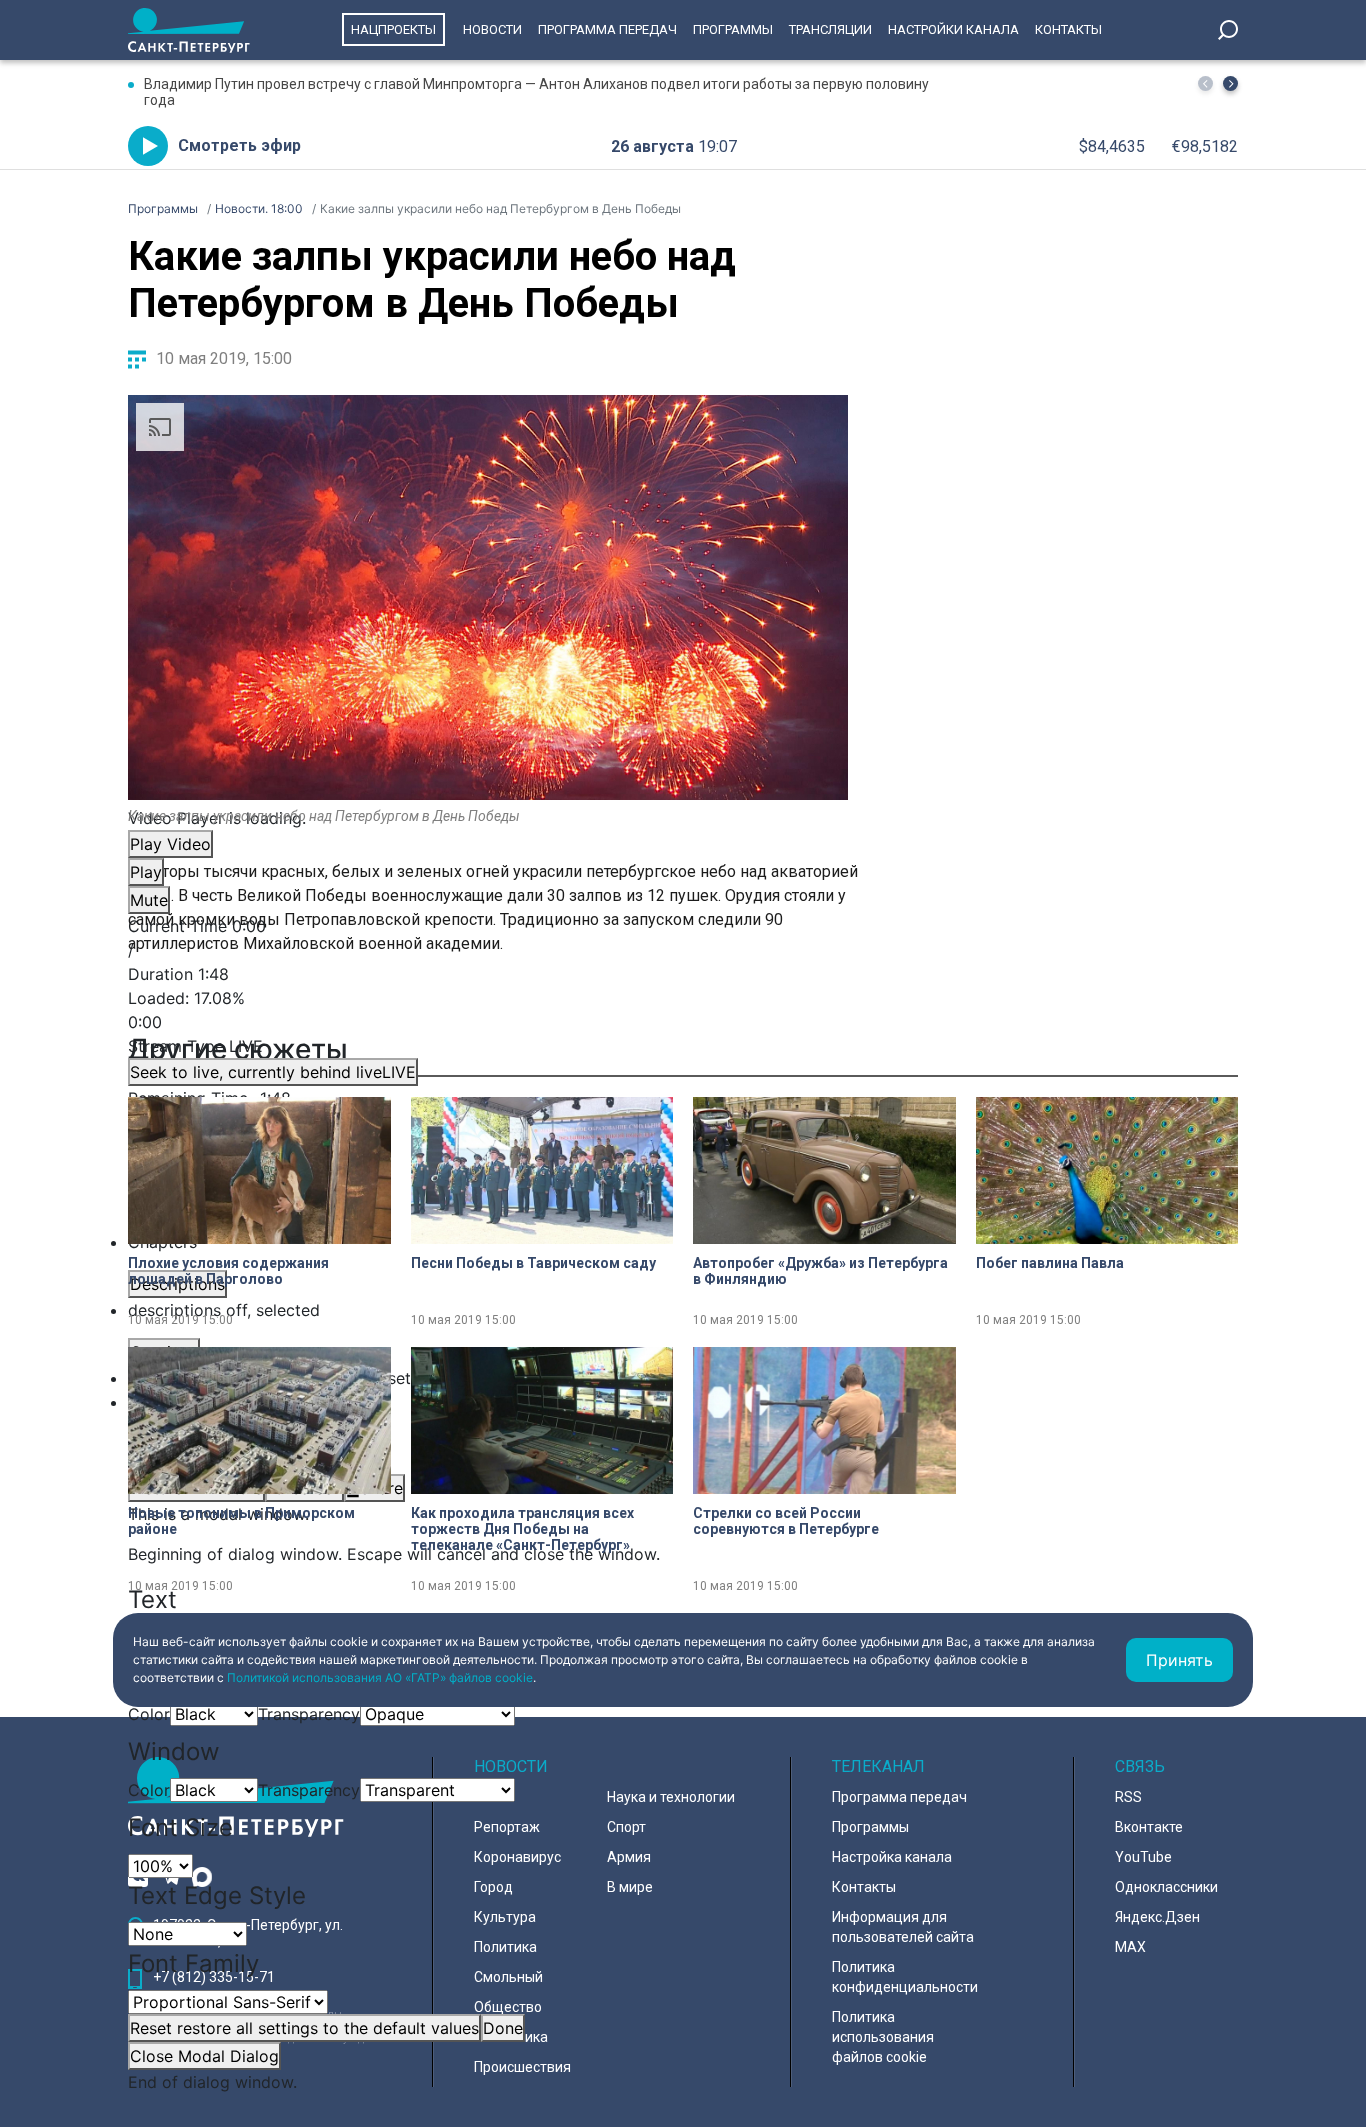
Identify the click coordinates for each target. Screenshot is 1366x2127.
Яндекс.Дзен (1157, 1917)
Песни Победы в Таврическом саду (533, 1263)
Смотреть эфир (239, 145)
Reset (304, 2028)
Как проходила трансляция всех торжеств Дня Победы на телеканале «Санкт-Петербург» (522, 1529)
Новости (492, 29)
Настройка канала (892, 1857)
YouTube (1143, 1857)
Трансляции (830, 29)
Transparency (309, 1714)
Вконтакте (1149, 1827)
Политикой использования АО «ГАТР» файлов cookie (380, 1677)
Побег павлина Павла (1050, 1263)
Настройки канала (953, 29)
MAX (1130, 1947)
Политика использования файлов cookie (883, 2037)
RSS (1128, 1797)
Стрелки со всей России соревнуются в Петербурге (786, 1521)
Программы (733, 29)
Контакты (1068, 29)
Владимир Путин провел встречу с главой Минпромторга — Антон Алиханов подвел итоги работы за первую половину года (536, 92)
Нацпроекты (393, 29)
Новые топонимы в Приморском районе (241, 1521)
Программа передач (607, 29)
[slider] (488, 1010)
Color (149, 1714)
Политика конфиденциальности (905, 1977)
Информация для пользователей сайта (903, 1927)
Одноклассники (1166, 1887)
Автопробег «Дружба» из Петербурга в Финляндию (820, 1271)
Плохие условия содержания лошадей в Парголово (228, 1271)
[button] (1230, 83)
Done (503, 2028)
